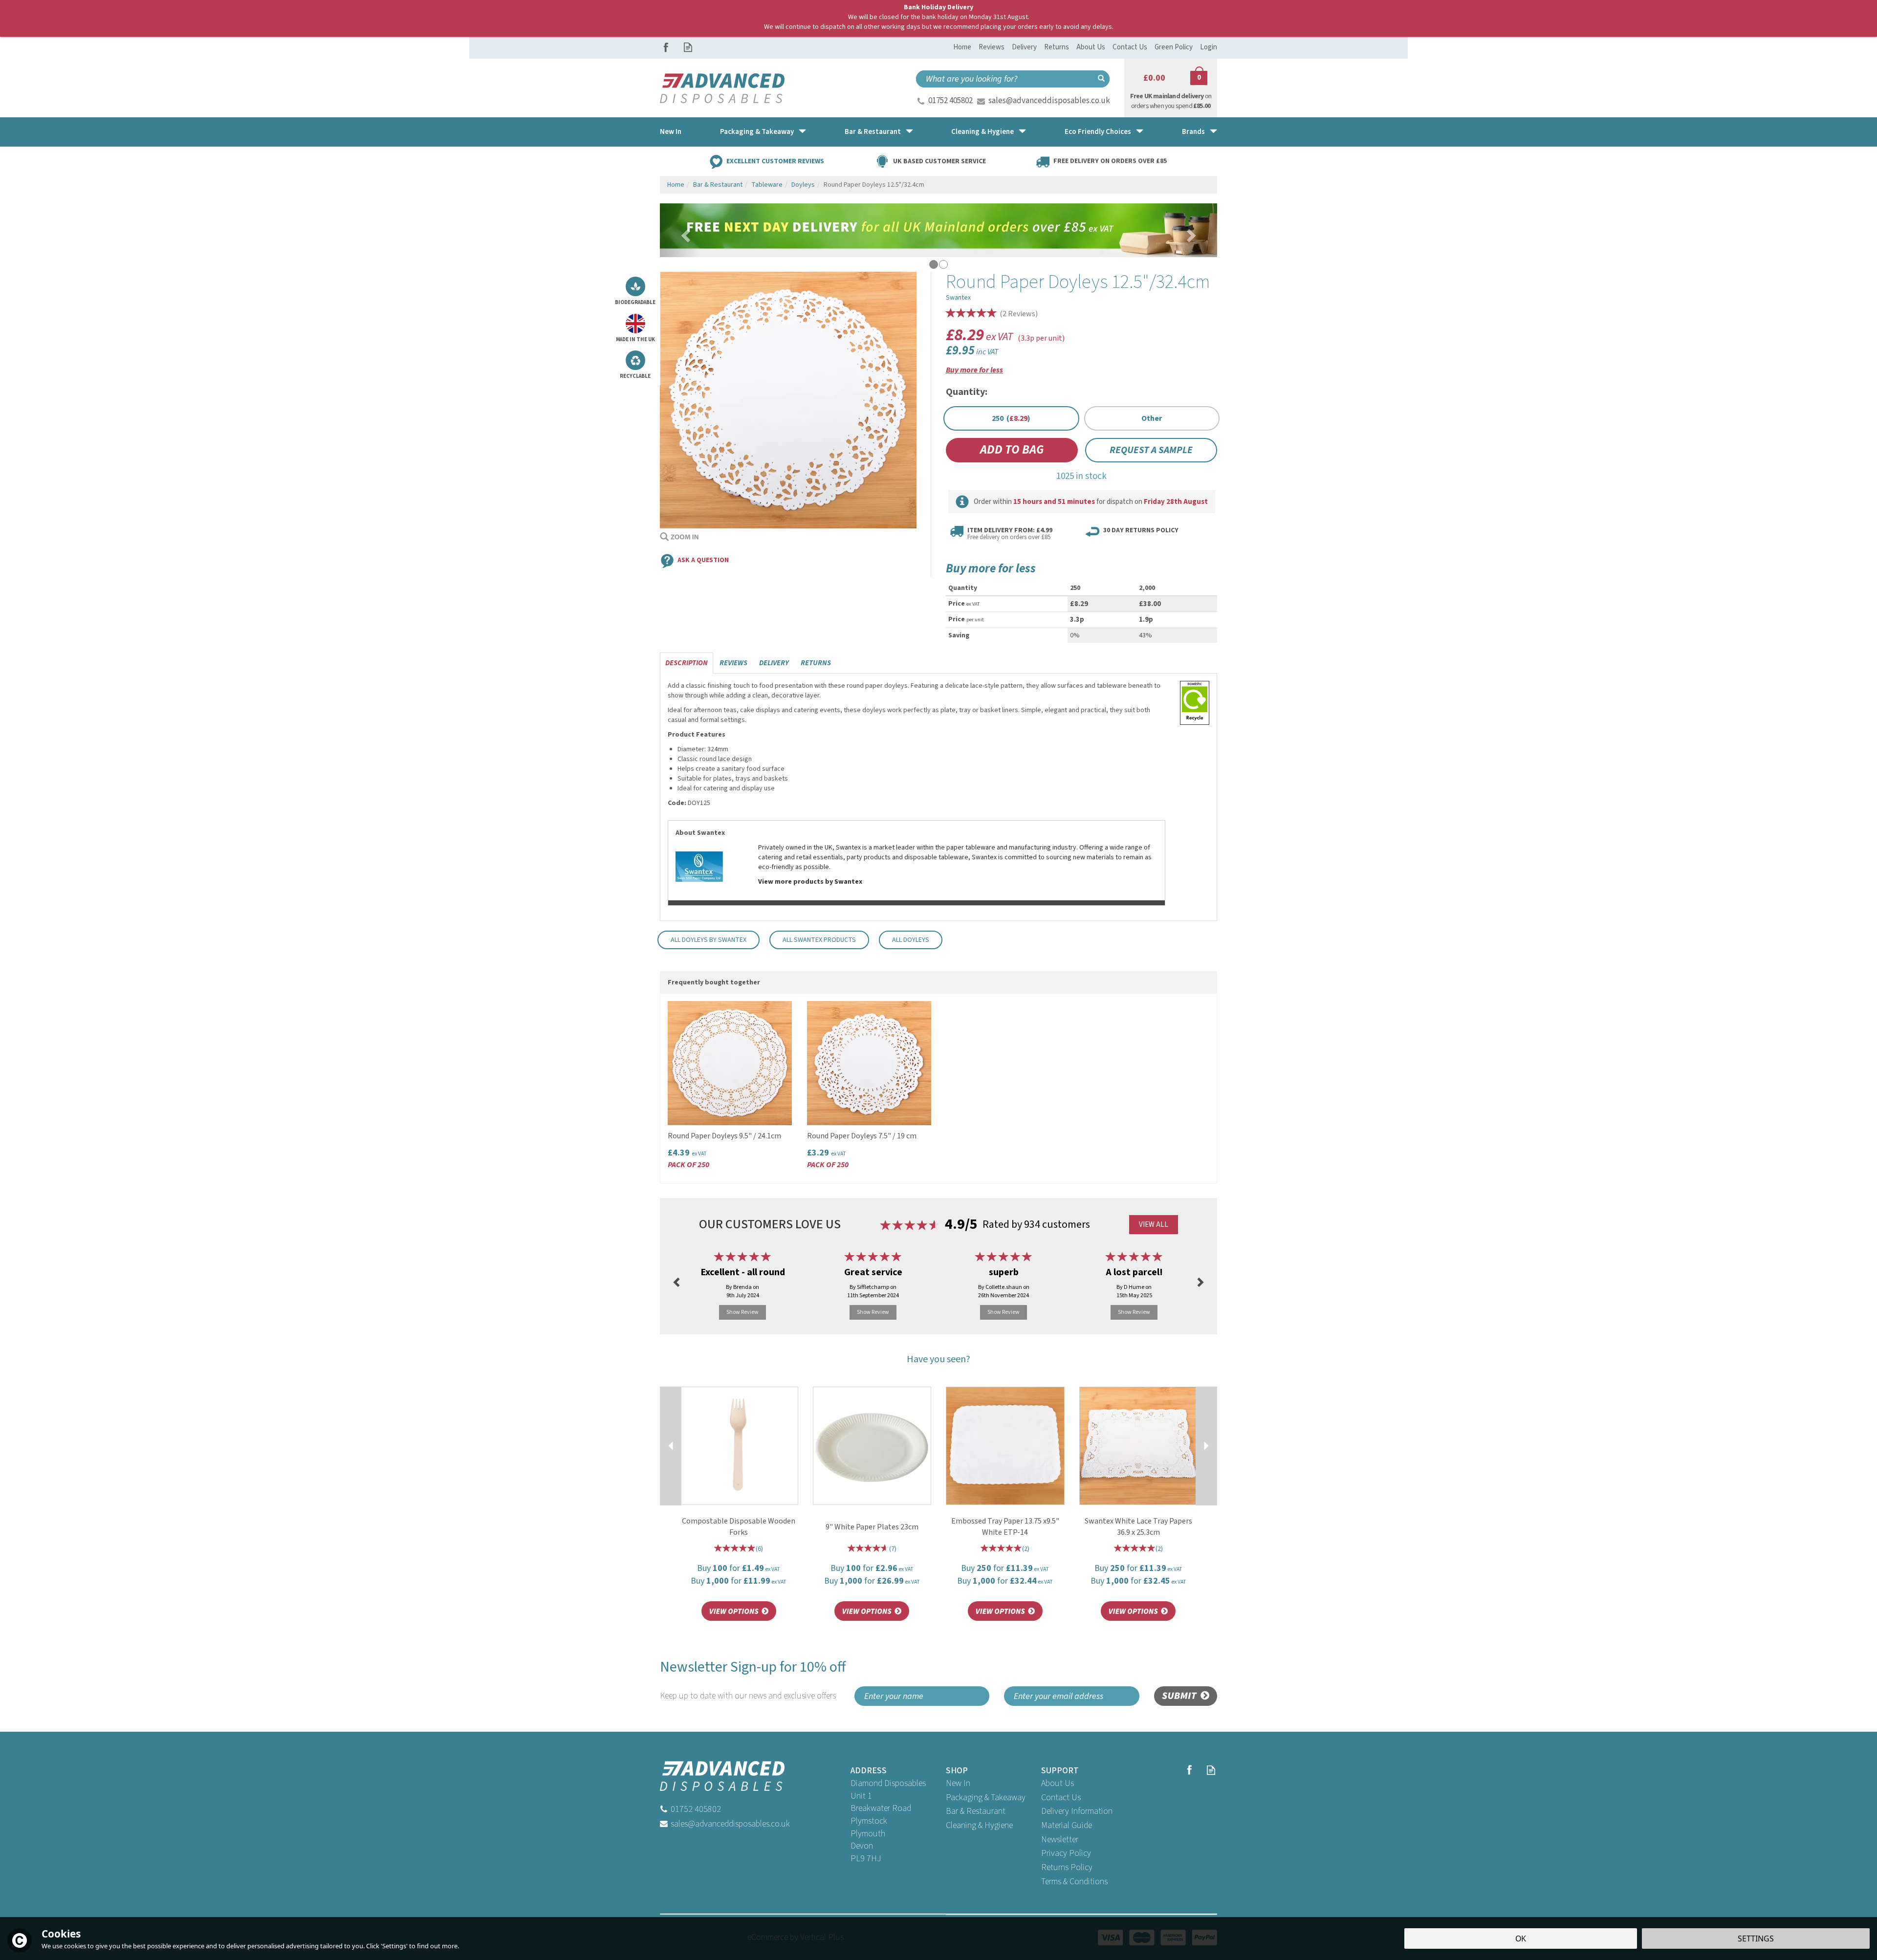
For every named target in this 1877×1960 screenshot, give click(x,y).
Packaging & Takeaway (986, 1797)
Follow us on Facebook (666, 47)
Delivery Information (1077, 1811)
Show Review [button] (742, 1312)
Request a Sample (1151, 450)
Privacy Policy (1066, 1853)
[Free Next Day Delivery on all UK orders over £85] (938, 230)
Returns (816, 663)
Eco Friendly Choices (1098, 132)
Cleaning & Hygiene (979, 1825)
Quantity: (967, 392)
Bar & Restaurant (976, 1811)
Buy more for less (974, 370)
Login (1209, 47)
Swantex (958, 298)
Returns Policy (1067, 1867)
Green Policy (1174, 47)
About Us (1058, 1783)
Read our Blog (688, 47)
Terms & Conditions (1074, 1882)
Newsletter (1060, 1840)
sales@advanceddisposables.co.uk (1049, 101)
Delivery (774, 663)
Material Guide (1067, 1825)
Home (962, 47)
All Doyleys (911, 940)
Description (687, 663)
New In (958, 1783)
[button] (679, 230)
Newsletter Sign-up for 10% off (753, 1680)
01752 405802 (950, 101)
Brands (1193, 132)
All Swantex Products (819, 940)
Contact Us (1061, 1797)
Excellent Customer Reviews (775, 161)
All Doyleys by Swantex (709, 940)
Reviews (992, 47)
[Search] (1101, 79)
